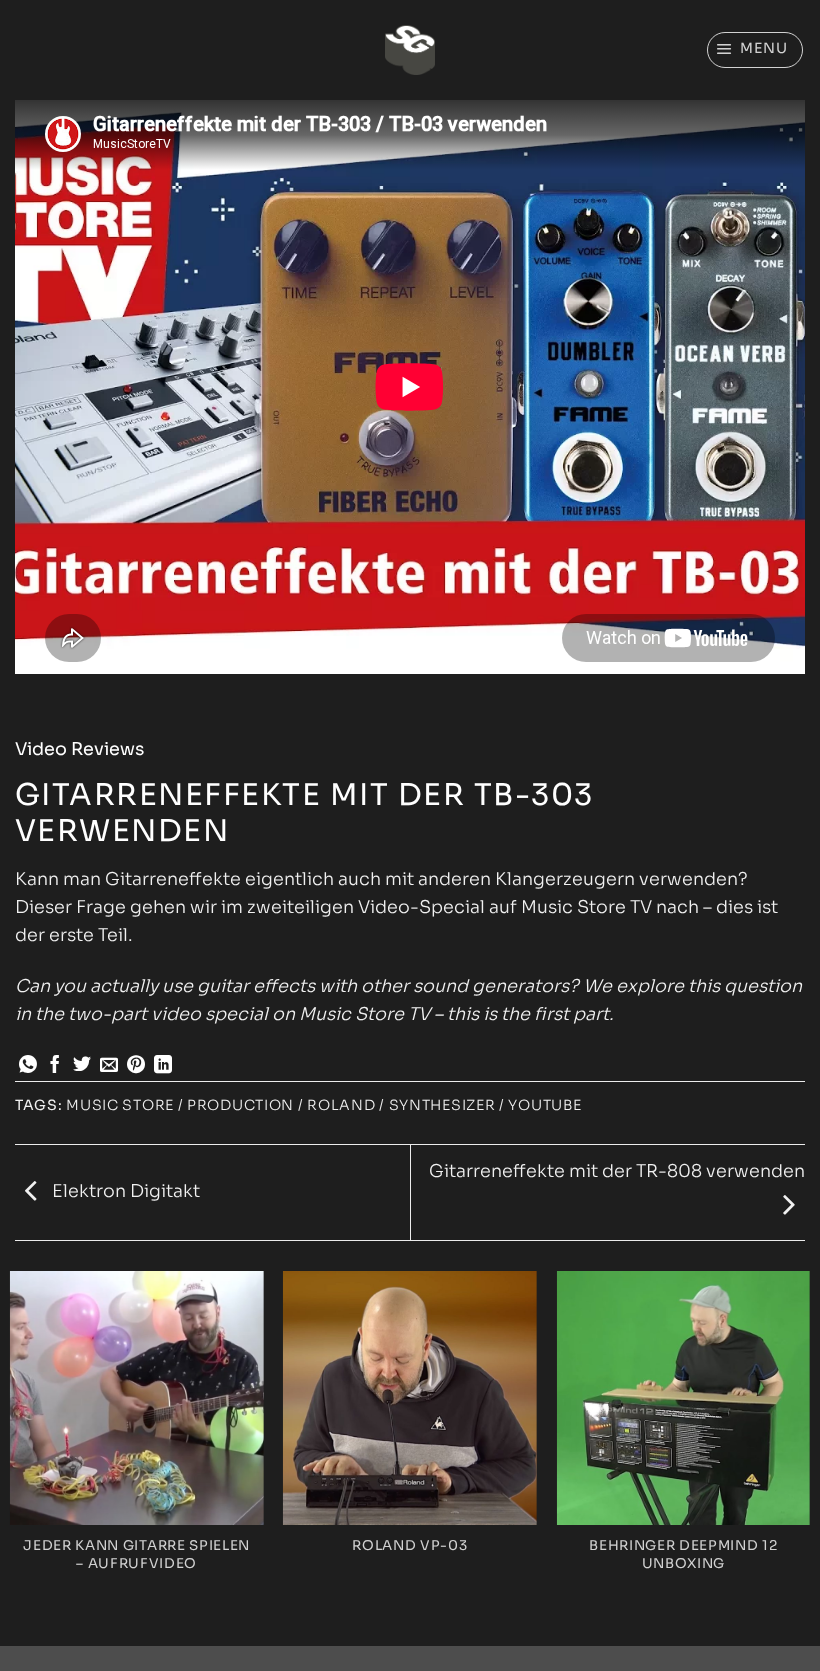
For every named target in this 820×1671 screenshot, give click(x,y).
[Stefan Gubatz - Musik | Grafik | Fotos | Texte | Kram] (410, 50)
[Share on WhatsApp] (28, 1066)
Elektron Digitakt (124, 1191)
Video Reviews (79, 749)
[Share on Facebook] (55, 1066)
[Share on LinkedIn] (163, 1066)
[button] (755, 49)
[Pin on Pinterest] (136, 1066)
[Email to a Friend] (109, 1066)
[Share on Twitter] (82, 1066)
